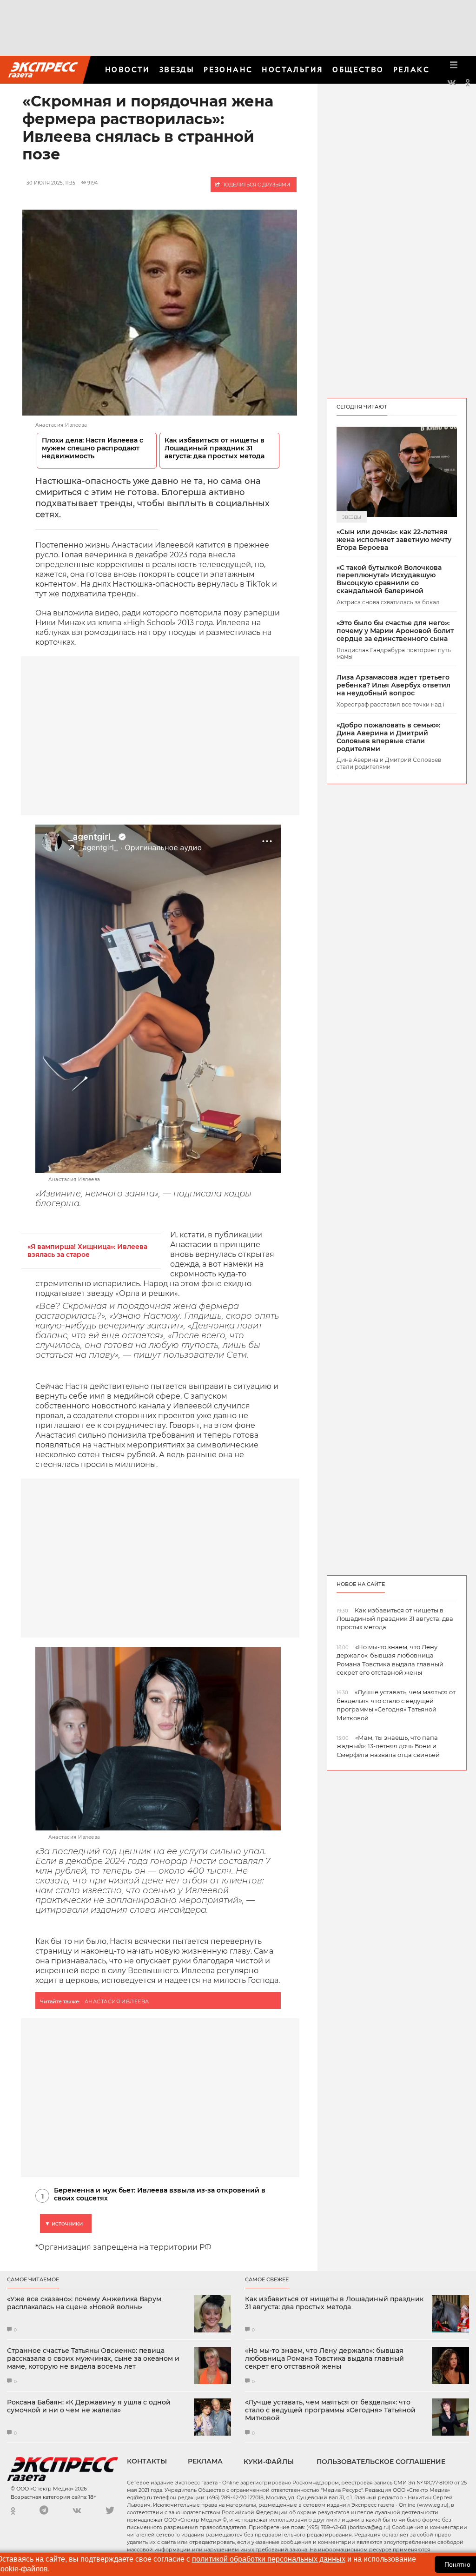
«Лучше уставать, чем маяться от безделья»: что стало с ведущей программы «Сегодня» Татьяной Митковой (330, 2410)
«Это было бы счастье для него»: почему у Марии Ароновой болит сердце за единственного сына (395, 631)
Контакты (147, 2461)
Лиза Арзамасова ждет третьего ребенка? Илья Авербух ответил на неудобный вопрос (393, 685)
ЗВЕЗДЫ (177, 69)
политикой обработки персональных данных (269, 2559)
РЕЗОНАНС (228, 69)
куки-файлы (269, 2462)
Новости (128, 69)
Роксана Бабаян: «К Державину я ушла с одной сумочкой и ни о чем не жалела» (89, 2406)
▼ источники (64, 2223)
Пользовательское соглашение (381, 2462)
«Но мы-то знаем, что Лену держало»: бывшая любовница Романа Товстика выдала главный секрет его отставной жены (324, 2358)
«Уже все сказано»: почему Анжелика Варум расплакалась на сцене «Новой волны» (84, 2303)
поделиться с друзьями (255, 185)
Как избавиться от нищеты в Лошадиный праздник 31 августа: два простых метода (215, 448)
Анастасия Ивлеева (117, 2001)
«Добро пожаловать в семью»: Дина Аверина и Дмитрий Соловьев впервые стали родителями (388, 737)
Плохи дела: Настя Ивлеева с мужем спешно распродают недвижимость (93, 448)
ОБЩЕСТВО (358, 69)
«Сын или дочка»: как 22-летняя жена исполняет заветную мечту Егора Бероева (394, 540)
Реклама (205, 2461)
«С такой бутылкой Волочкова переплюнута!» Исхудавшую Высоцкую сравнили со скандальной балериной (389, 579)
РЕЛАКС (411, 69)
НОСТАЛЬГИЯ (292, 69)
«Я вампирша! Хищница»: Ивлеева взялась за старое (87, 1251)
